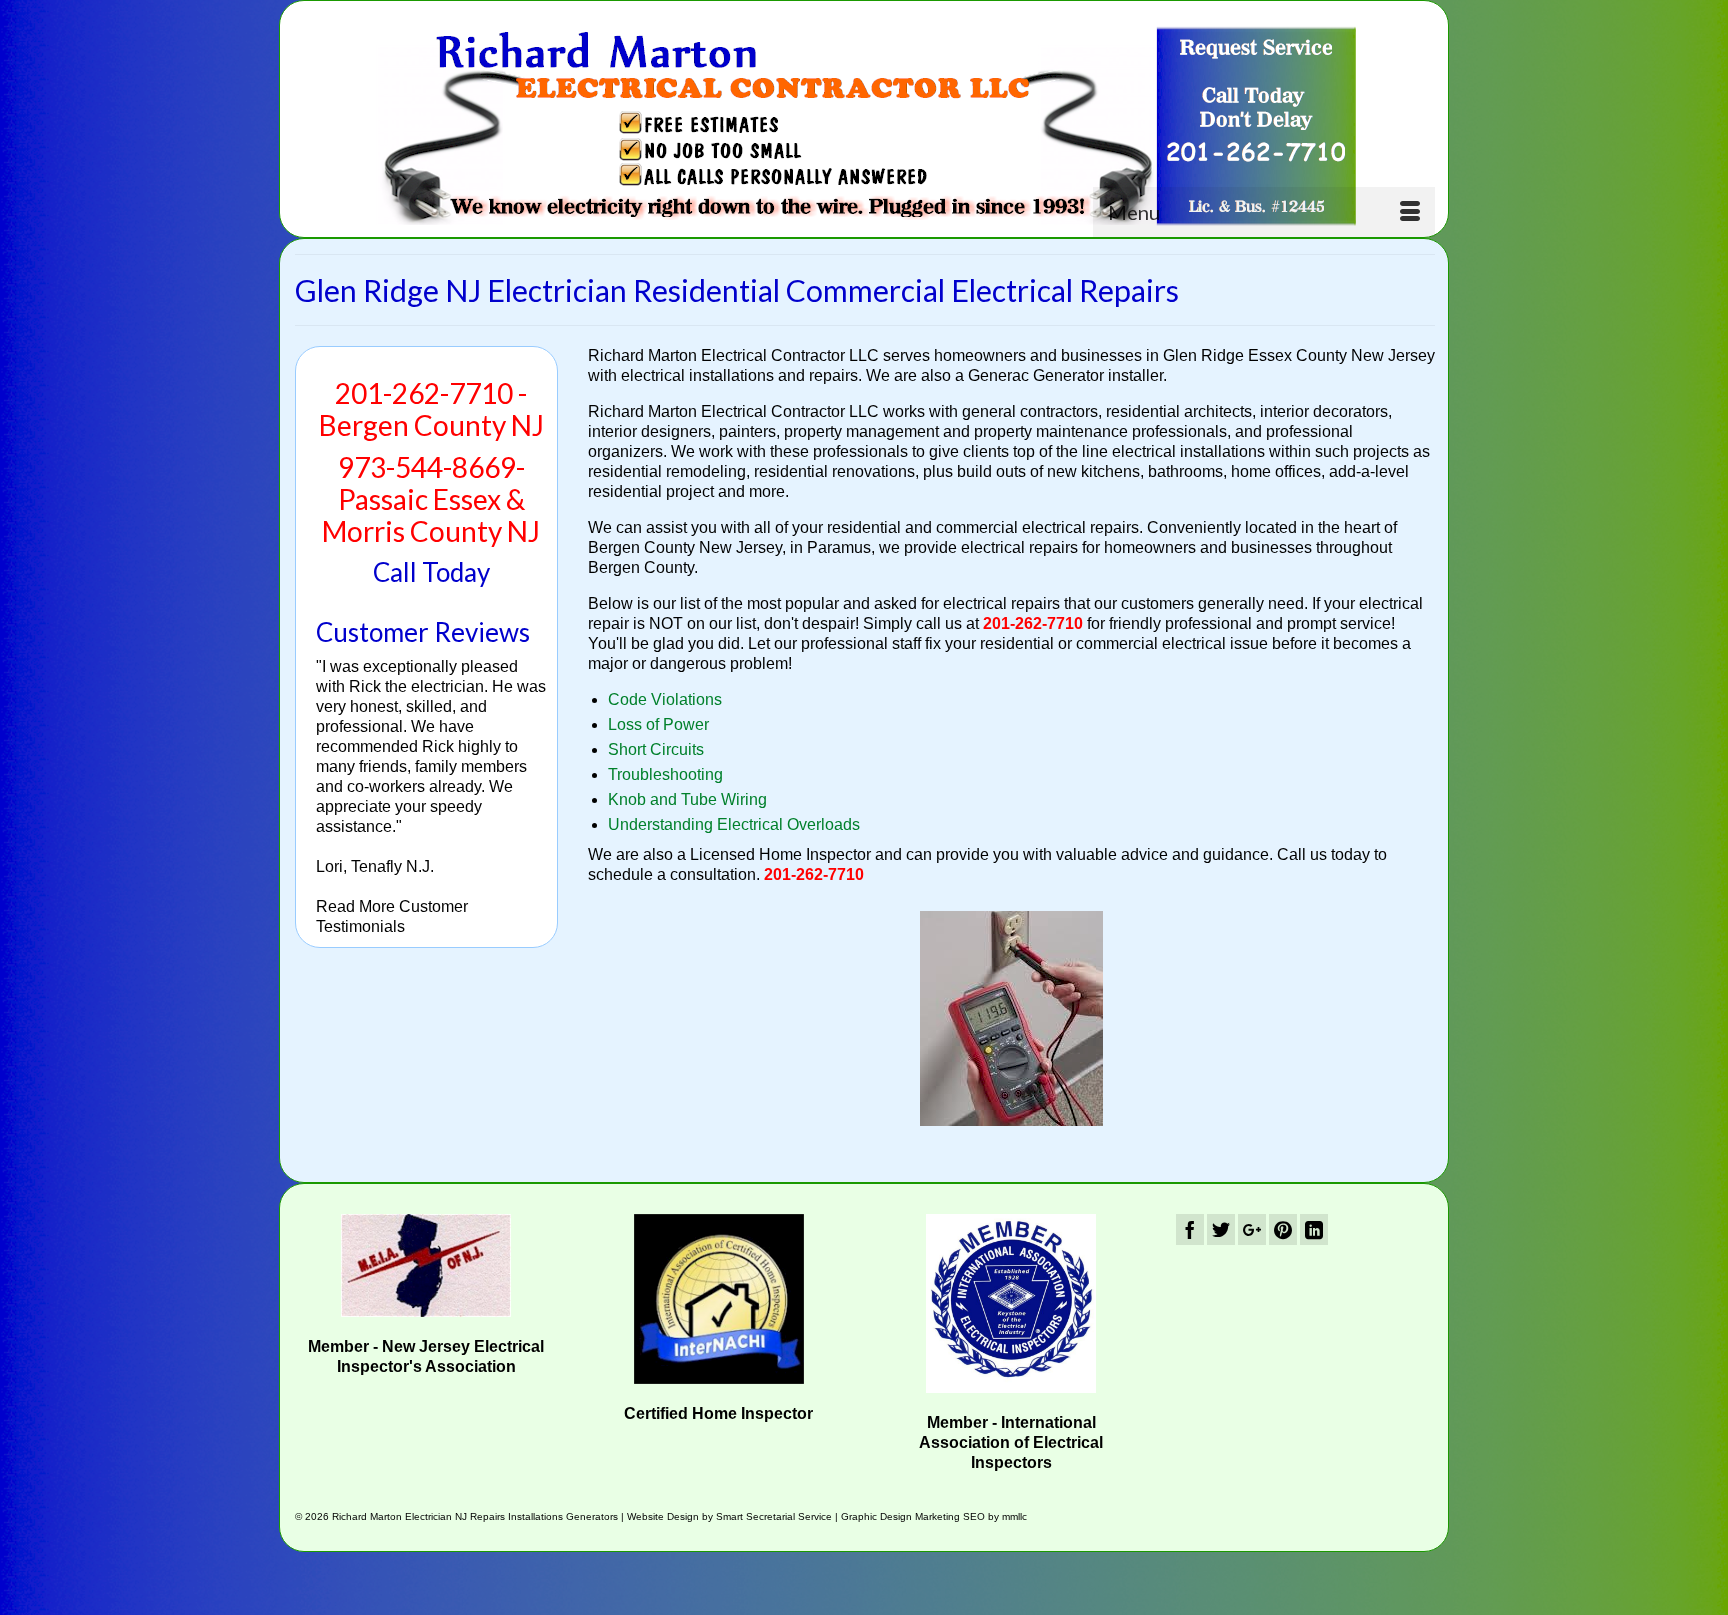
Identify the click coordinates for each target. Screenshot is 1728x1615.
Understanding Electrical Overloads (734, 824)
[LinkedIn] (1314, 1229)
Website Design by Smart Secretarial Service (729, 1516)
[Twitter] (1221, 1229)
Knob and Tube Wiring (687, 799)
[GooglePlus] (1252, 1229)
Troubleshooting (665, 774)
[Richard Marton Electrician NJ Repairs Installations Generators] (865, 126)
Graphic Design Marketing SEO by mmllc (934, 1516)
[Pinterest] (1283, 1229)
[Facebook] (1190, 1229)
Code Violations (665, 699)
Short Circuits (656, 749)
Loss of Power (658, 724)
